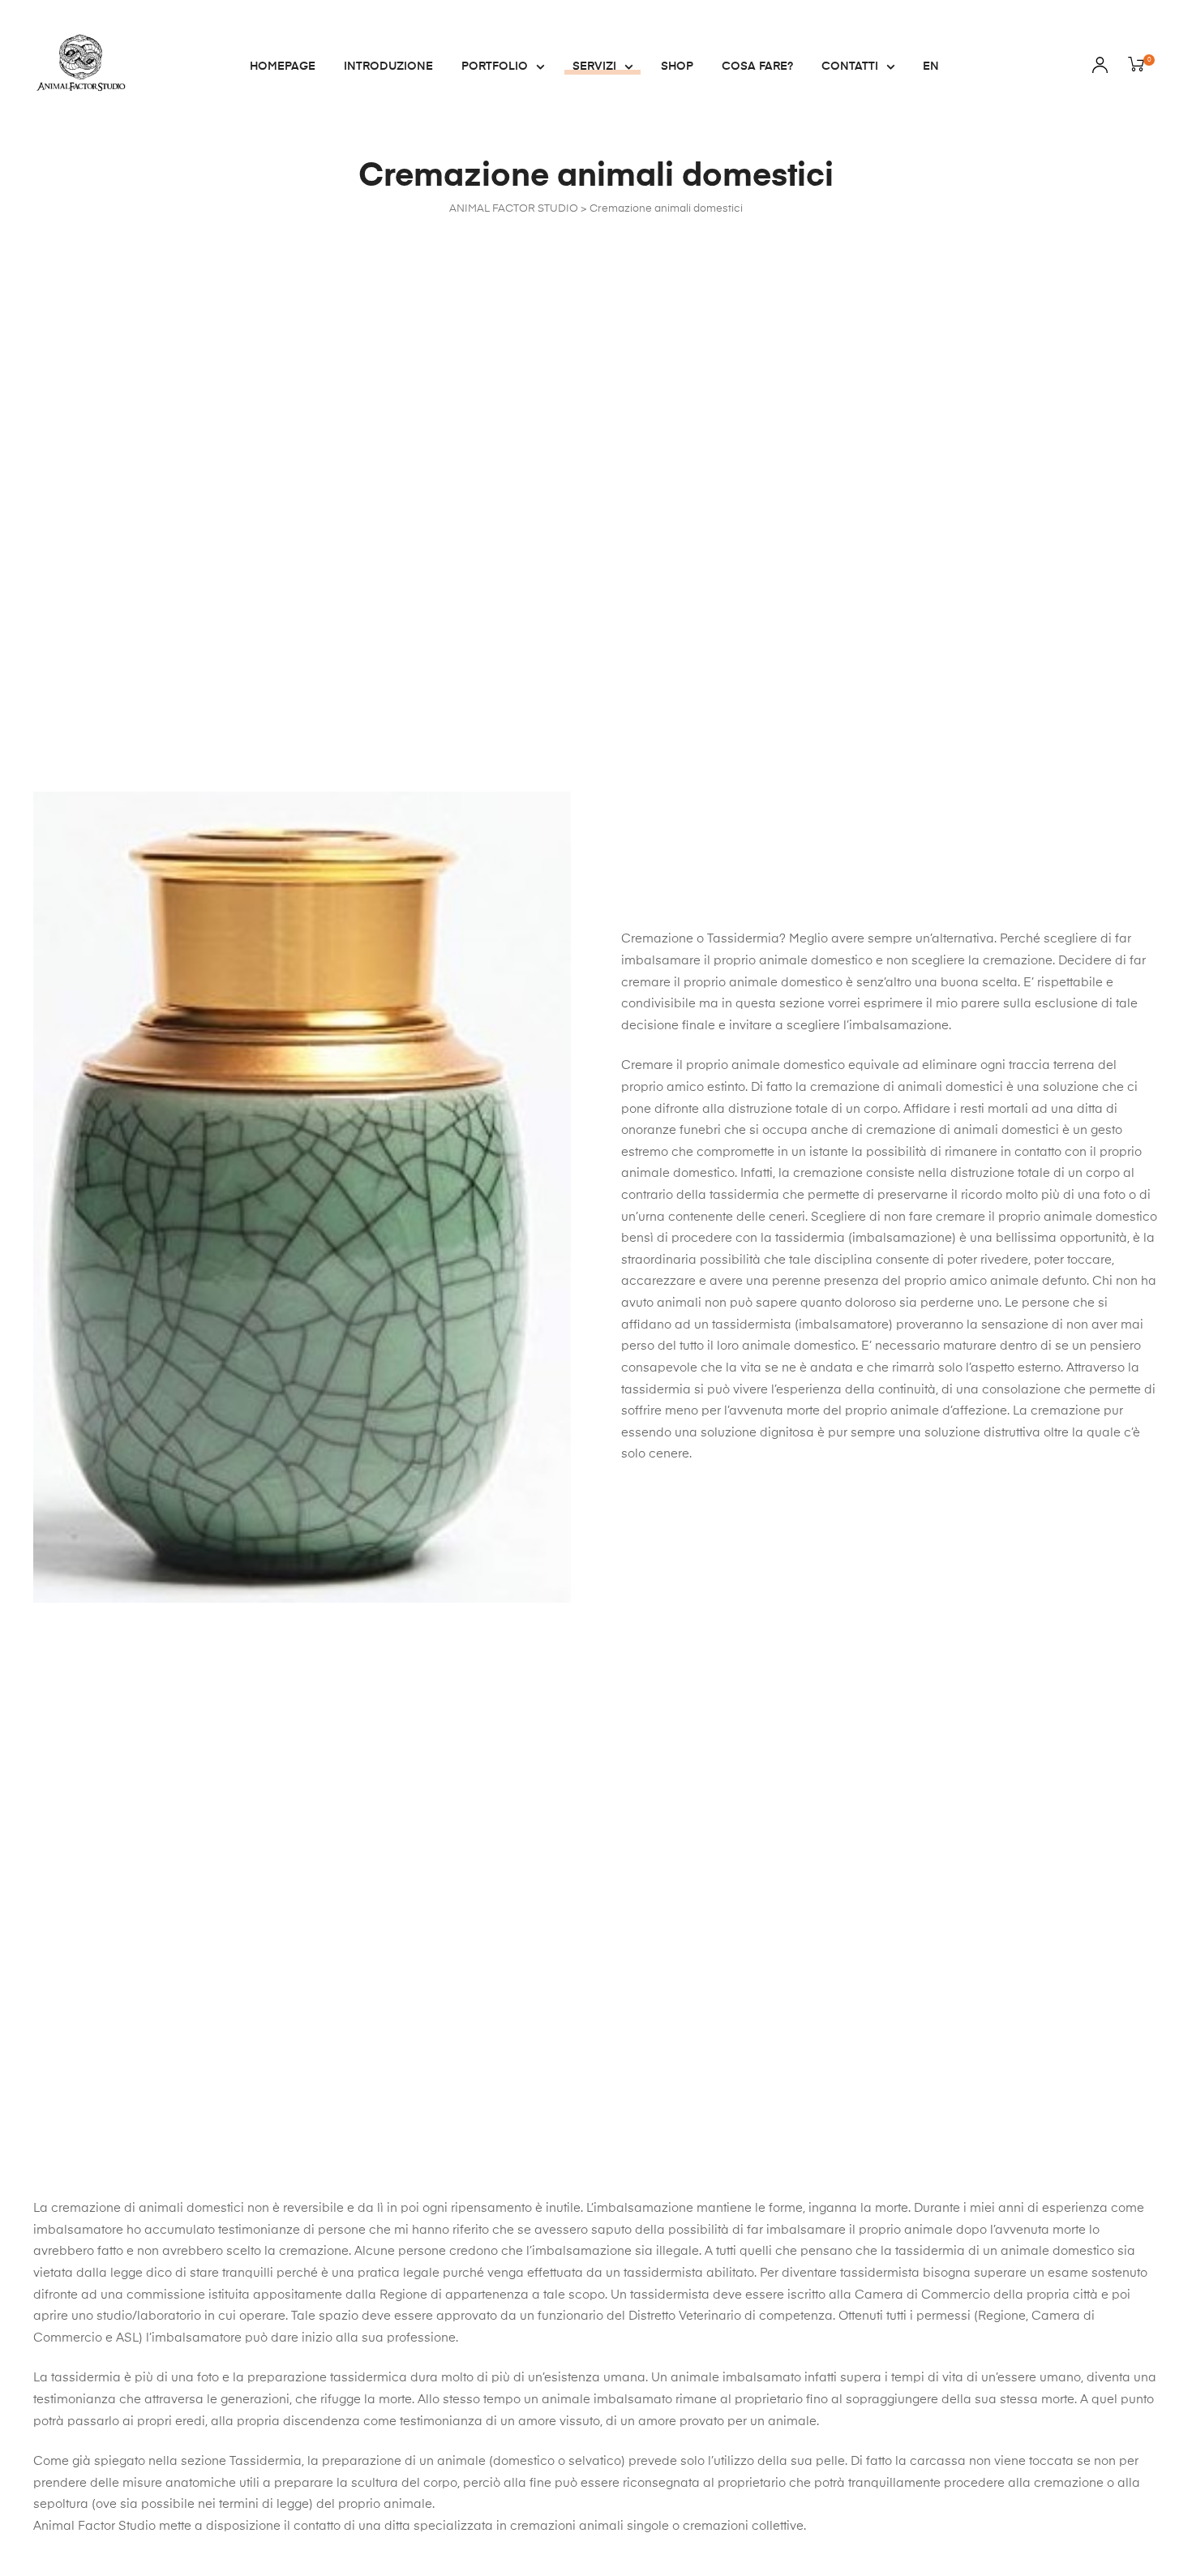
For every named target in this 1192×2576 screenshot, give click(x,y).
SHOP (677, 67)
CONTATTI (850, 67)
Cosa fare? (757, 67)
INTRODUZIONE (388, 67)
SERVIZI (594, 67)
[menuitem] (931, 67)
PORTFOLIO (495, 67)
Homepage (283, 67)
